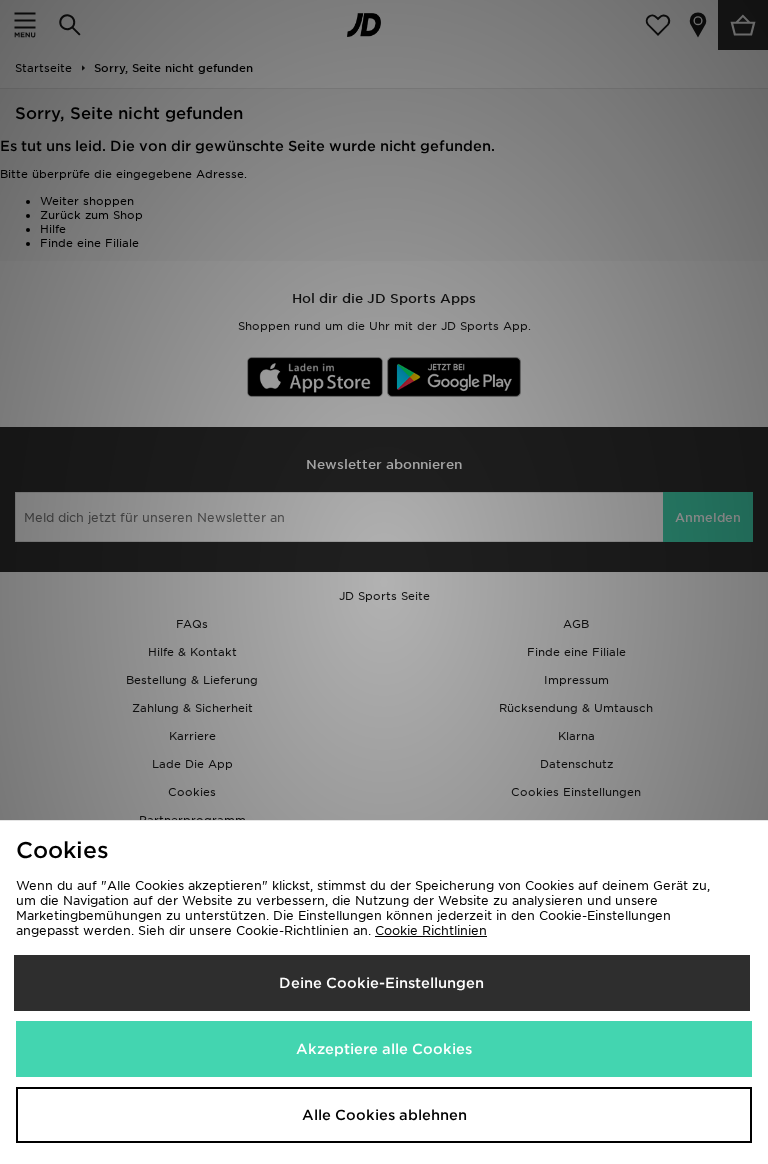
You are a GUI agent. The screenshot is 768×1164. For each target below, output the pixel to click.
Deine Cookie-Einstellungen (381, 983)
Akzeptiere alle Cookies (384, 1049)
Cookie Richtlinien (431, 930)
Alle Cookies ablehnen (384, 1115)
